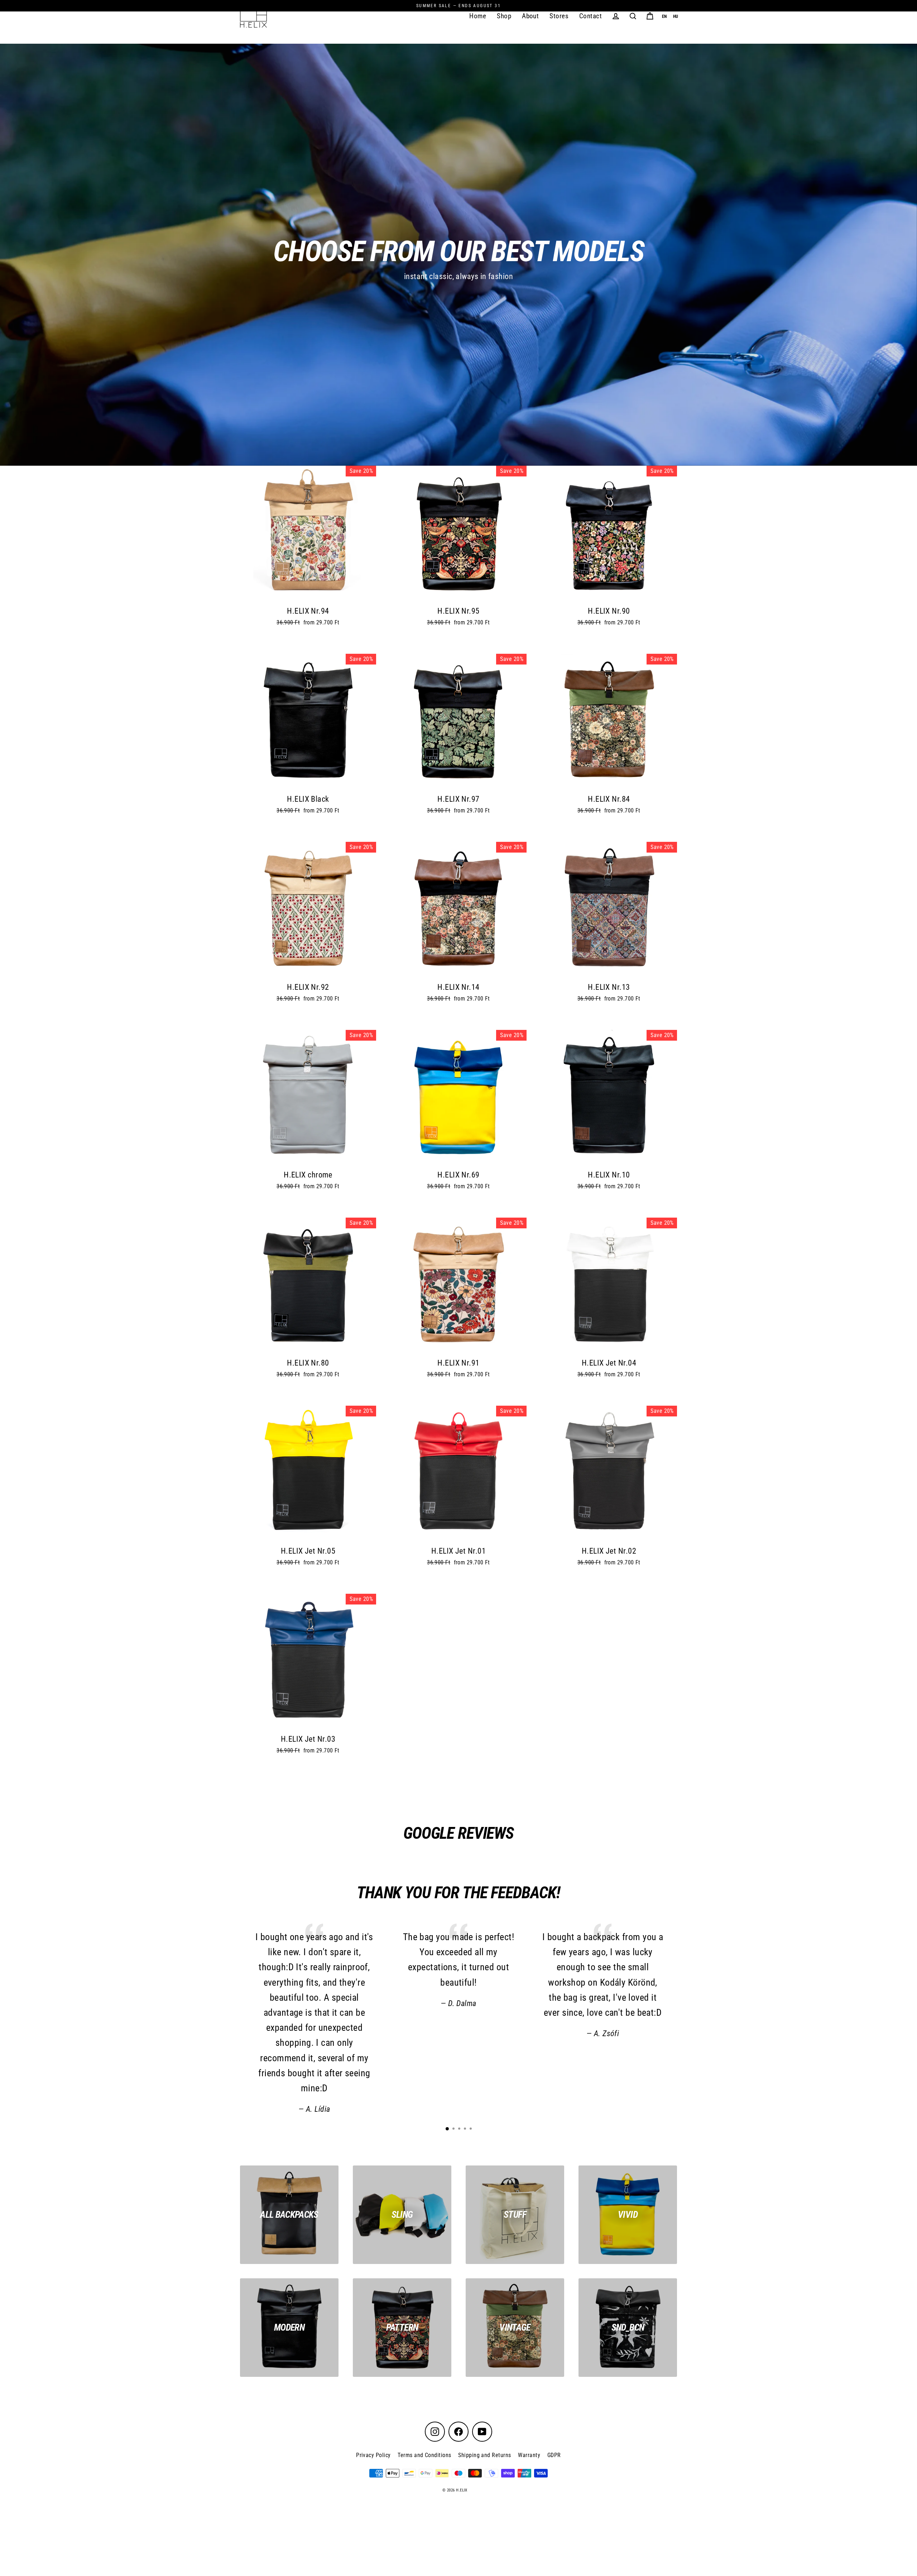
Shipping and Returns (484, 2455)
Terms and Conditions (424, 2455)
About (530, 16)
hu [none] (676, 16)
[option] (676, 17)
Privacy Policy (373, 2455)
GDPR (554, 2455)
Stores (559, 16)
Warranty (529, 2455)
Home (478, 16)
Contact (590, 16)
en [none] (664, 16)
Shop (504, 16)
